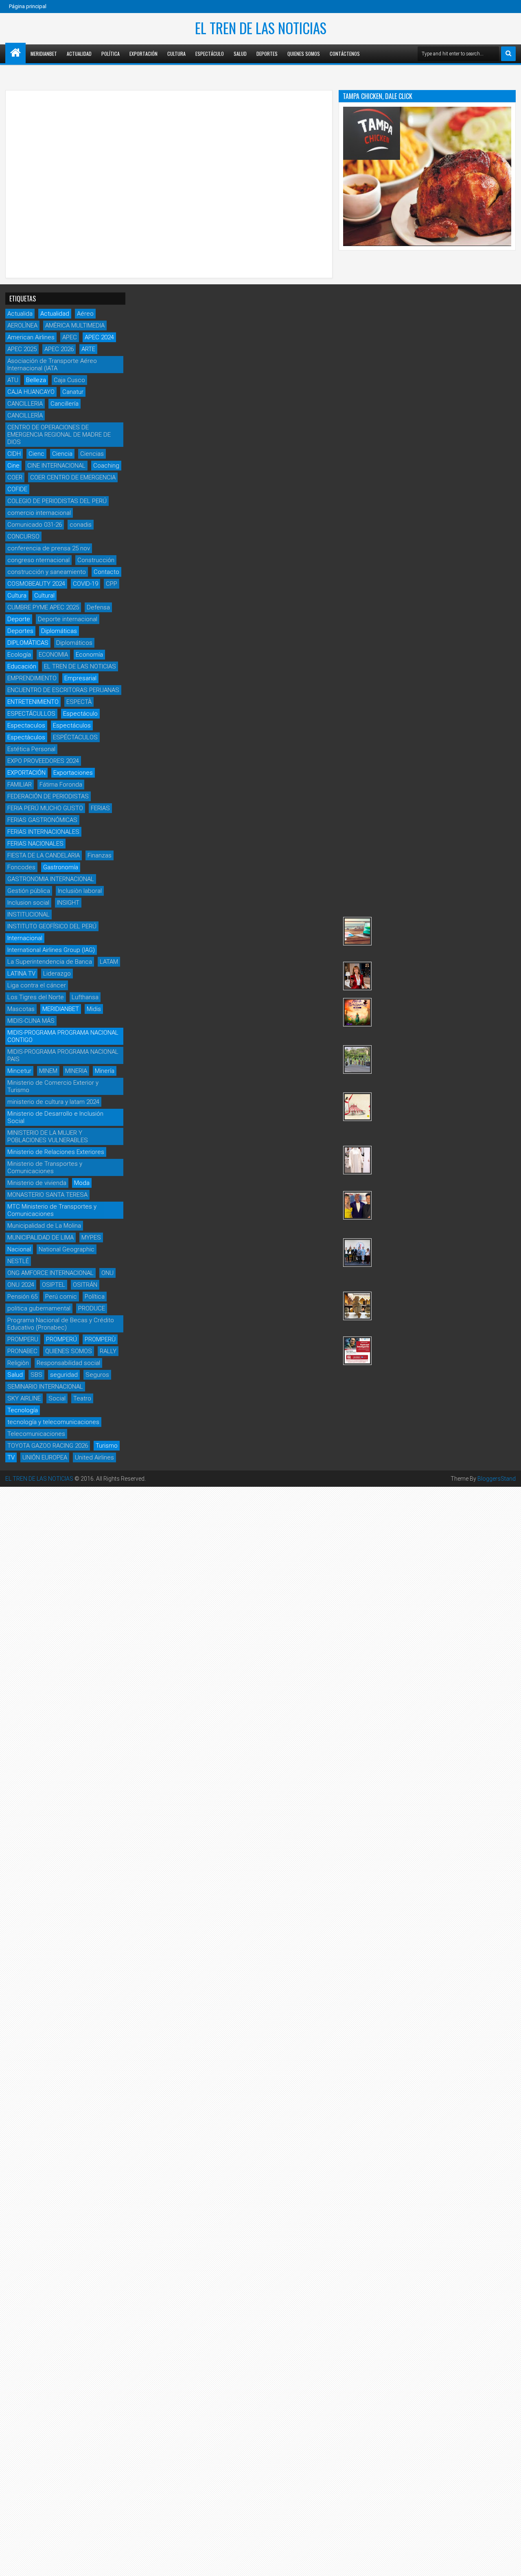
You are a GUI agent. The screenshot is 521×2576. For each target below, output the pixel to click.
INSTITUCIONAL (28, 914)
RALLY (108, 1351)
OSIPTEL (54, 1285)
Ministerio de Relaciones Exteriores (56, 1152)
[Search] (508, 54)
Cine (13, 466)
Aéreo (85, 314)
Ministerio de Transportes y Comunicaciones (45, 1167)
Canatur (73, 392)
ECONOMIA (53, 655)
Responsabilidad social (68, 1363)
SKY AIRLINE (24, 1398)
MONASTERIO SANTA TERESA (47, 1195)
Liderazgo (57, 974)
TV (11, 1457)
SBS (36, 1375)
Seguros (97, 1375)
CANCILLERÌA (25, 415)
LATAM (109, 962)
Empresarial (80, 678)
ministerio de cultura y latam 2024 (53, 1102)
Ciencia (62, 454)
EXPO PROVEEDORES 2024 (43, 761)
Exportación (143, 54)
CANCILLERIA (25, 404)
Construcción (96, 560)
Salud (240, 54)
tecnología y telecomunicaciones (53, 1422)
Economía (89, 655)
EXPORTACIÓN (26, 773)
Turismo (107, 1446)
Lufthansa (85, 997)
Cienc (36, 454)
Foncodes (21, 867)
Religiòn (18, 1363)
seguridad (64, 1375)
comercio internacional (39, 513)
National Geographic (67, 1249)
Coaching (106, 466)
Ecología (19, 655)
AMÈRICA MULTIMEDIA (75, 325)
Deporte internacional (68, 619)
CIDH (14, 454)
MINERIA (76, 1071)
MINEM (48, 1071)
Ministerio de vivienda (37, 1183)
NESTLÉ (18, 1261)
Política (111, 54)
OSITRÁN (85, 1285)
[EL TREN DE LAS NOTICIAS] (15, 53)
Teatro (82, 1398)
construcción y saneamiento (47, 572)
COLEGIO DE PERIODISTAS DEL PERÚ (57, 501)
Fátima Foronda (61, 785)
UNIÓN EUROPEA (45, 1457)
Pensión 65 (22, 1297)
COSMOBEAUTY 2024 (36, 584)
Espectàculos (26, 737)
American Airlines (31, 337)
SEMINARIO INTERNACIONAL (45, 1387)
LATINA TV (21, 974)
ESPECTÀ (79, 702)
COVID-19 (85, 584)
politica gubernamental (39, 1308)
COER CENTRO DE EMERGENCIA (73, 477)
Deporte (19, 619)
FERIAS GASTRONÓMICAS (42, 820)
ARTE (88, 349)
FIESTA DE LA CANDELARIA (44, 855)
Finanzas (100, 855)
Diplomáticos (74, 643)
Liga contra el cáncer (37, 985)
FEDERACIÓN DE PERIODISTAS (48, 796)
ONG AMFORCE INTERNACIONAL (50, 1273)
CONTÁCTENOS (345, 54)
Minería (105, 1071)
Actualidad (79, 54)
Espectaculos (26, 725)
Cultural (44, 596)
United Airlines (94, 1457)
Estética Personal (31, 749)
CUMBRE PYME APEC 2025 (43, 607)
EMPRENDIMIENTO (32, 678)
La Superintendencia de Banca (50, 962)
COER (15, 477)
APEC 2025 (22, 349)
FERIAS (100, 808)
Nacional (19, 1249)
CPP (112, 584)
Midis (94, 1009)
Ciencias (92, 454)
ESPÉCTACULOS (75, 737)
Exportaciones (73, 773)
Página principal (28, 6)
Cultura (176, 54)
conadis (81, 525)
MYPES (91, 1237)
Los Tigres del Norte (36, 997)
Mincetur (19, 1071)
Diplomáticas (59, 631)
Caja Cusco (69, 380)
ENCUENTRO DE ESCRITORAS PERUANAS (63, 690)
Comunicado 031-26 (35, 525)
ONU (107, 1273)
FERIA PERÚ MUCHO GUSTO (45, 808)
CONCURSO (23, 536)
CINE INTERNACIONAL (56, 466)
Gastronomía (61, 867)
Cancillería (65, 404)
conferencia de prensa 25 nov (49, 548)
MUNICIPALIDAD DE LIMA (40, 1237)
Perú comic (61, 1297)
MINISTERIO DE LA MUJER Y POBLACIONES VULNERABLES (48, 1136)
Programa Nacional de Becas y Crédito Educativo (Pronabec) (61, 1324)
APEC (70, 337)
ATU (13, 380)
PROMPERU (23, 1339)
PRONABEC (22, 1351)
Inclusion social (28, 903)
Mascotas (21, 1009)
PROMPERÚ (61, 1339)
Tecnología (23, 1410)
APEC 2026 (59, 349)
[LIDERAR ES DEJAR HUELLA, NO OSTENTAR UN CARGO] (357, 976)
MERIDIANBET (44, 54)
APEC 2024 (99, 337)
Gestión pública (29, 891)
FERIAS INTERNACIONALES (43, 832)
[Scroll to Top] (509, 2564)
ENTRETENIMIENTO (33, 702)
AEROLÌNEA (22, 325)
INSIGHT (68, 903)
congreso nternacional (38, 560)
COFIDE (17, 489)
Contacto (106, 572)
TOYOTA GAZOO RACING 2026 (48, 1446)
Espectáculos (72, 725)
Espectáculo (210, 54)
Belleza (36, 380)
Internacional (25, 938)
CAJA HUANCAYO (31, 392)
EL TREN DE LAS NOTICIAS (261, 28)
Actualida (20, 314)
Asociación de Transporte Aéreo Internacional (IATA (52, 365)
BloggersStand (497, 1479)
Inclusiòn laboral (80, 891)
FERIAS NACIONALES (35, 844)
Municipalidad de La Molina (44, 1226)
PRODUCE (92, 1308)
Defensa (98, 607)
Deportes (267, 54)
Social (57, 1398)
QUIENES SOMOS (69, 1351)
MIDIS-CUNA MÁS (31, 1021)
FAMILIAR (20, 785)
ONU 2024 (21, 1285)
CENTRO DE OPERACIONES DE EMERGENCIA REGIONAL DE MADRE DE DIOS (59, 435)
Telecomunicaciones (36, 1434)
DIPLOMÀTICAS (28, 643)
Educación (22, 666)
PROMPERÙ (100, 1339)
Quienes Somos (304, 54)
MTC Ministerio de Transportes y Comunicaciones (52, 1210)
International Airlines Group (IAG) (51, 950)
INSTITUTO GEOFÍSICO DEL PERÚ (52, 926)
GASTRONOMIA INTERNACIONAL (51, 879)
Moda (82, 1183)
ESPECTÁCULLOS (31, 714)
